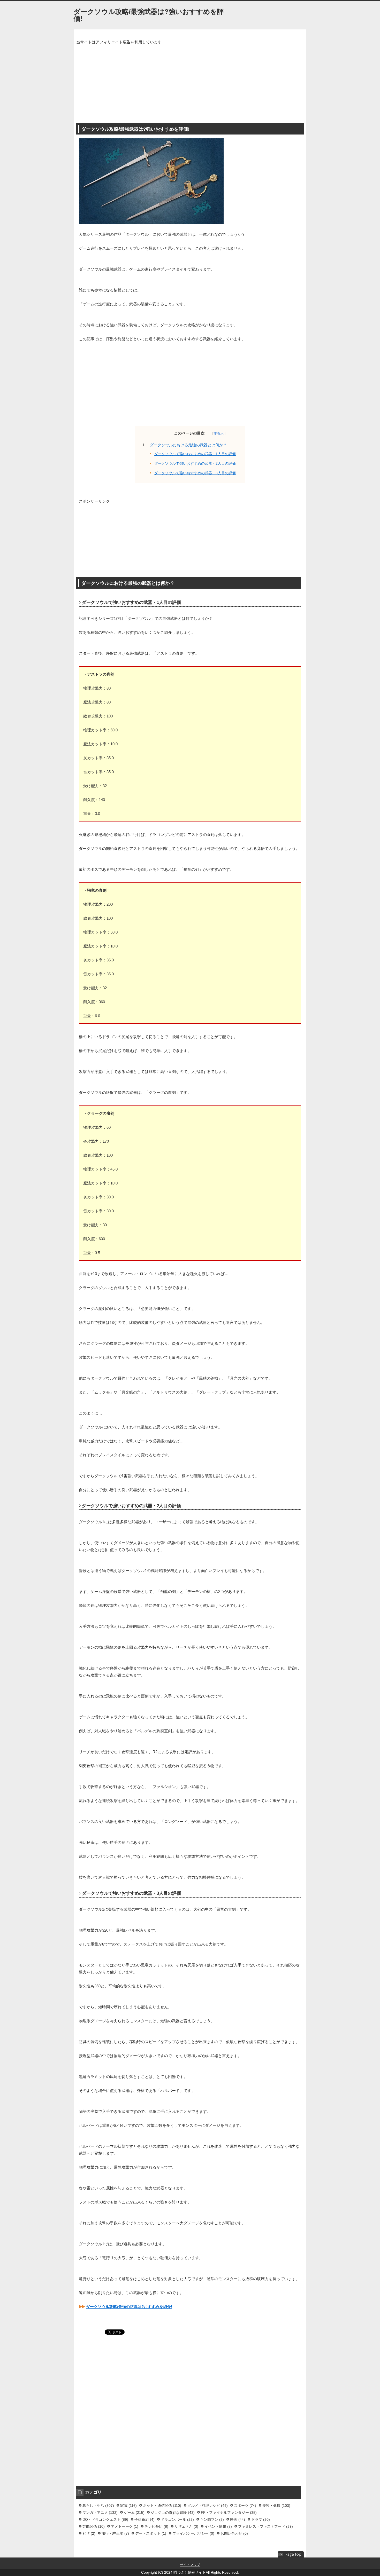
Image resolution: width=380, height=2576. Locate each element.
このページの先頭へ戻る (291, 2555)
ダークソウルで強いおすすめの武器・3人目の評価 (195, 473)
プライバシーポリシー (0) (193, 2533)
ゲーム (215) (134, 2512)
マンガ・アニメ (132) (100, 2512)
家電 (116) (128, 2506)
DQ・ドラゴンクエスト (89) (105, 2519)
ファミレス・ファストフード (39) (265, 2526)
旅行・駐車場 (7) (115, 2533)
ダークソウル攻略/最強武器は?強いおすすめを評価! (149, 15)
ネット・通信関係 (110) (162, 2506)
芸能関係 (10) (94, 2526)
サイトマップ (190, 2565)
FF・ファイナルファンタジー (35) (229, 2512)
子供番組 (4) (145, 2519)
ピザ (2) (89, 2533)
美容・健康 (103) (276, 2506)
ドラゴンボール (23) (177, 2519)
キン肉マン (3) (212, 2519)
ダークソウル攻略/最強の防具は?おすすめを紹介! (129, 2307)
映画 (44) (238, 2519)
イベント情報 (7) (218, 2526)
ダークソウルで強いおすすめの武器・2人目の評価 (195, 464)
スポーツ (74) (245, 2506)
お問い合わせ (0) (234, 2533)
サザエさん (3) (186, 2526)
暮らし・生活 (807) (98, 2506)
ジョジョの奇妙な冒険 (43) (173, 2512)
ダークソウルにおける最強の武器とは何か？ (188, 445)
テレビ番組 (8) (156, 2526)
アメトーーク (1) (125, 2526)
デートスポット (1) (151, 2533)
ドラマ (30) (261, 2519)
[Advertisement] (190, 84)
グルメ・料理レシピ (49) (208, 2506)
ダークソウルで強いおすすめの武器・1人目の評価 (195, 454)
